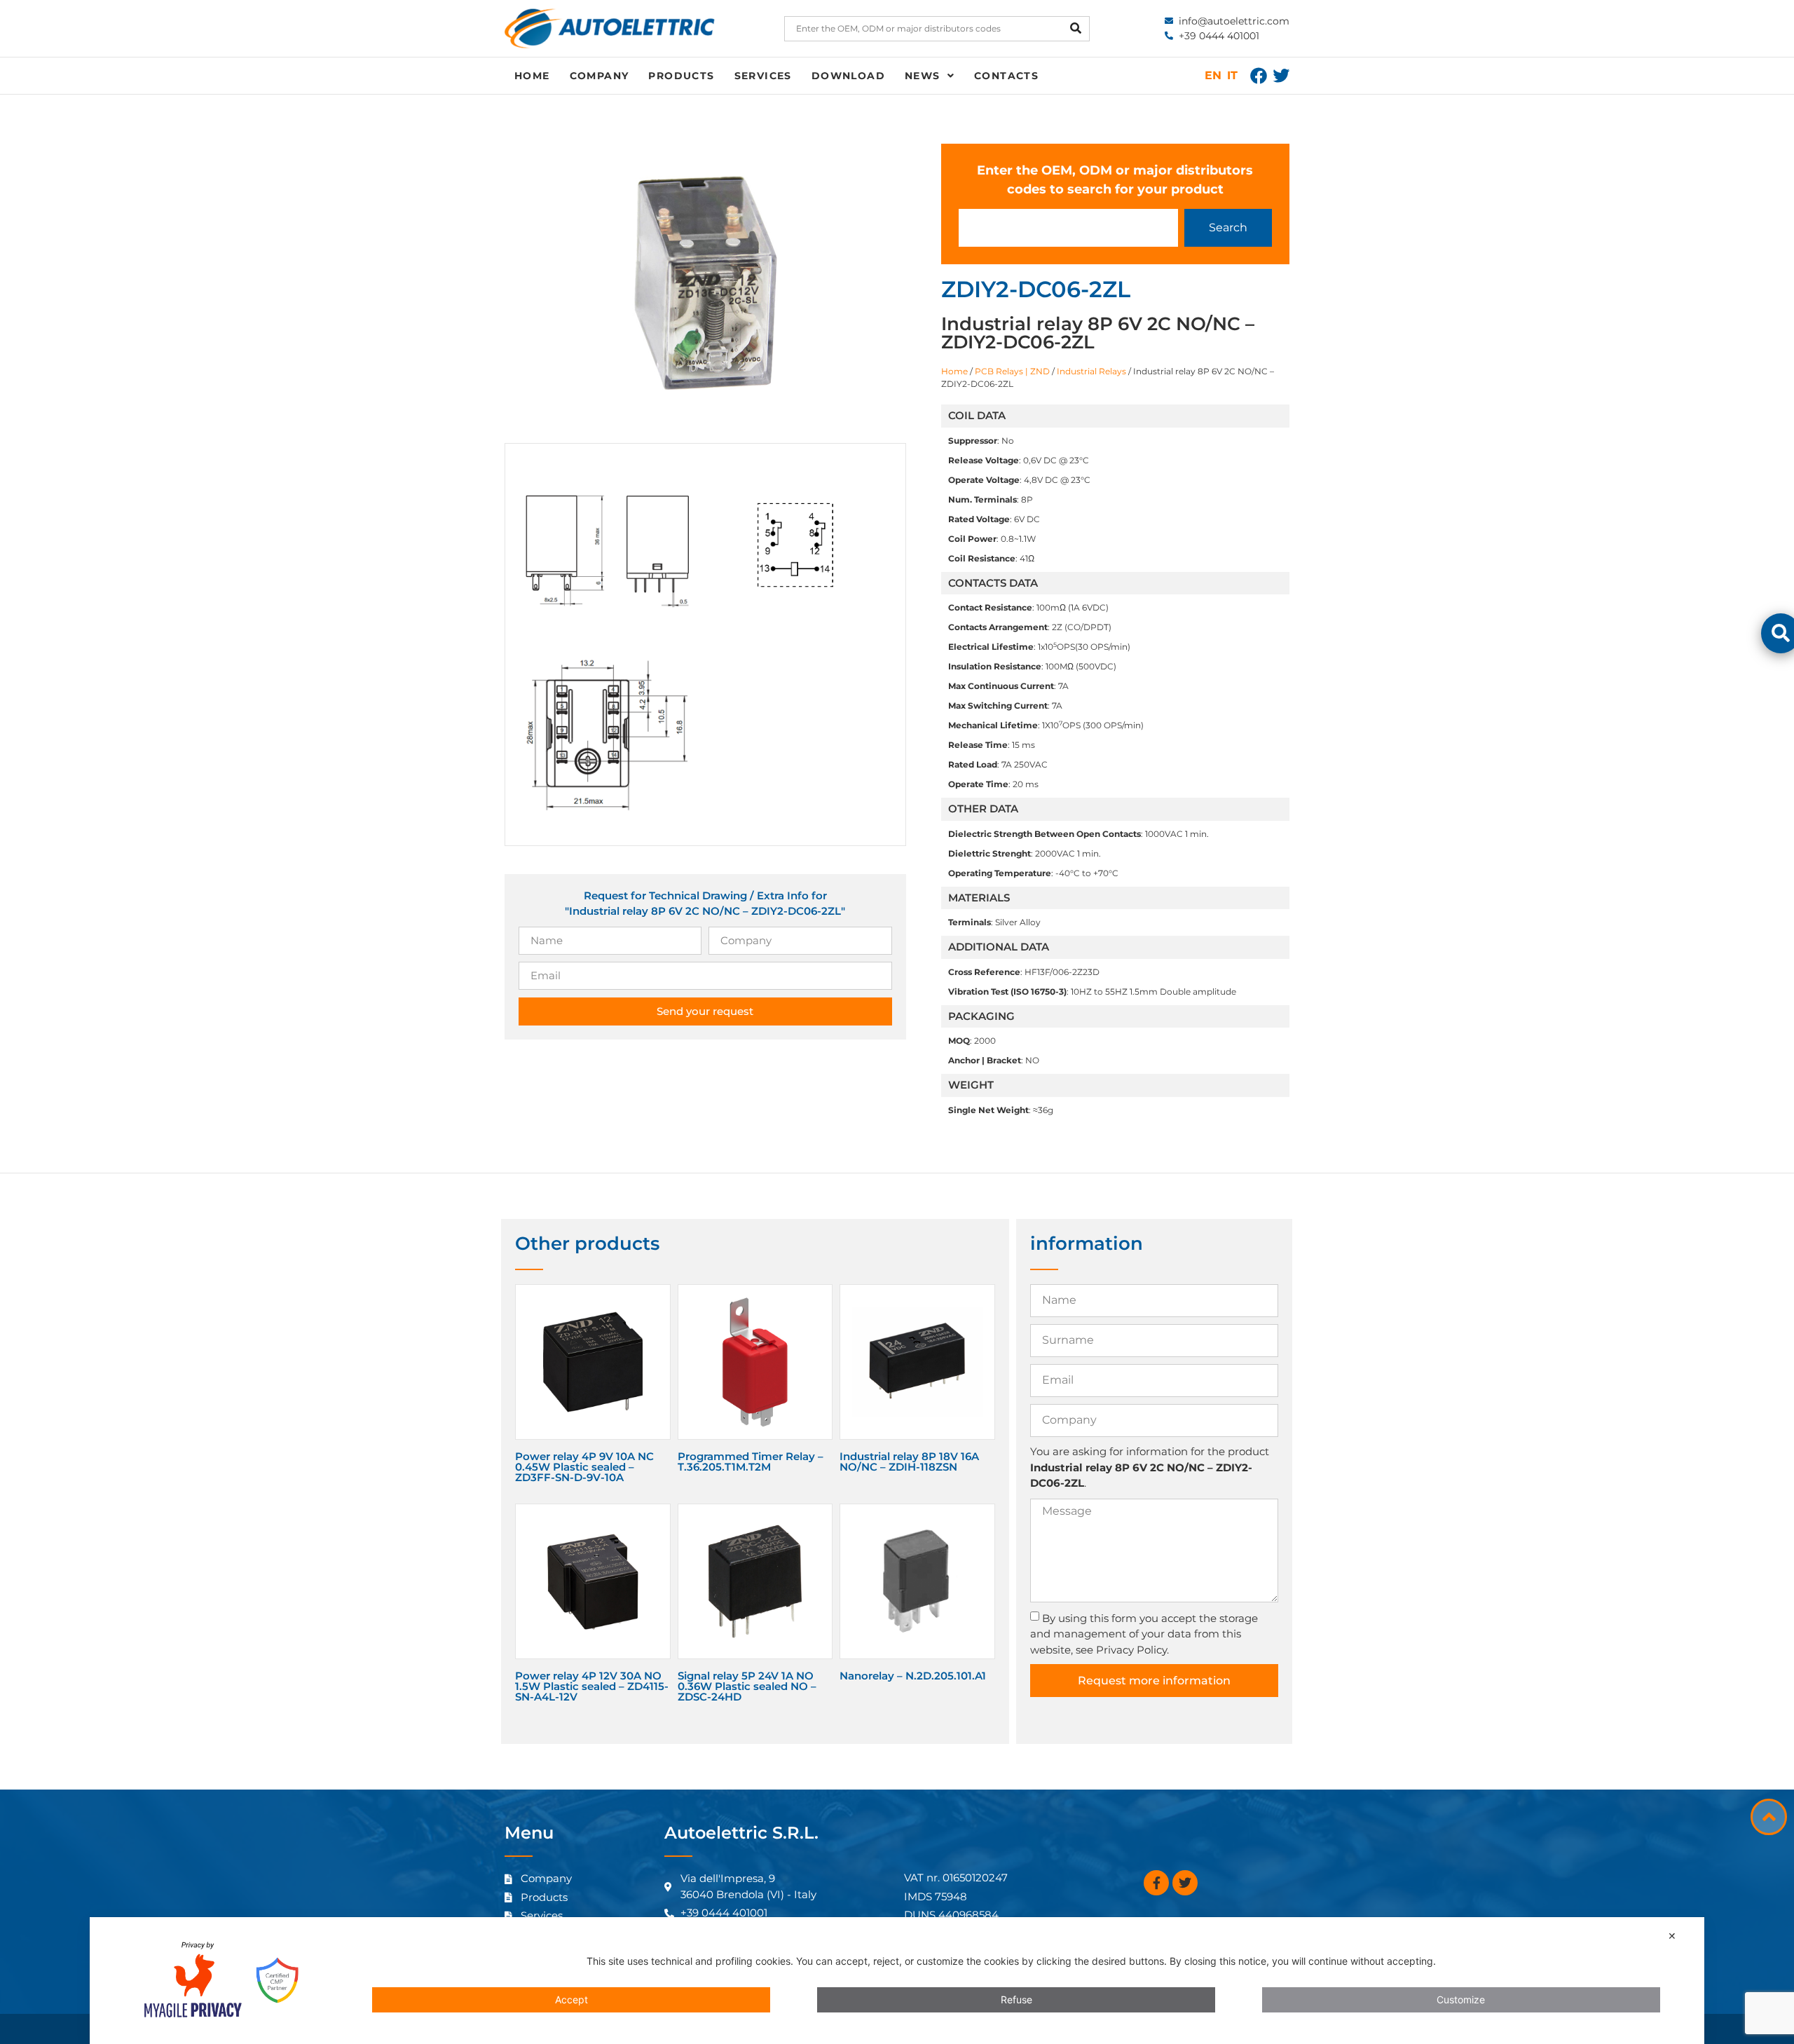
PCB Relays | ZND (1012, 371)
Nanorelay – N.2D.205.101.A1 (913, 1676)
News (923, 76)
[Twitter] (1281, 76)
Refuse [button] (1016, 1999)
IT (1232, 75)
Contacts (1006, 76)
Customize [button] (1461, 1999)
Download (848, 76)
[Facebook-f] (1156, 1883)
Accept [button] (571, 1999)
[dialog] (897, 1981)
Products (681, 76)
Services (763, 76)
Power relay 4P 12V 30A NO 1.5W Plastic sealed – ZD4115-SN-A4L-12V (592, 1686)
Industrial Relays (1091, 371)
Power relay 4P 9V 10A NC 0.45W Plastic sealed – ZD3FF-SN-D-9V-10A (584, 1467)
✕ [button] (1672, 1936)
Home (532, 76)
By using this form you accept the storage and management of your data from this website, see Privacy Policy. (1144, 1634)
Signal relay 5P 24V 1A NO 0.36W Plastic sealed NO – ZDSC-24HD (747, 1686)
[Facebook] (1259, 76)
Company (600, 76)
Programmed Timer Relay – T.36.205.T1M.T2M (751, 1462)
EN (1213, 75)
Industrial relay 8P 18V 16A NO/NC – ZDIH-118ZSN (909, 1462)
